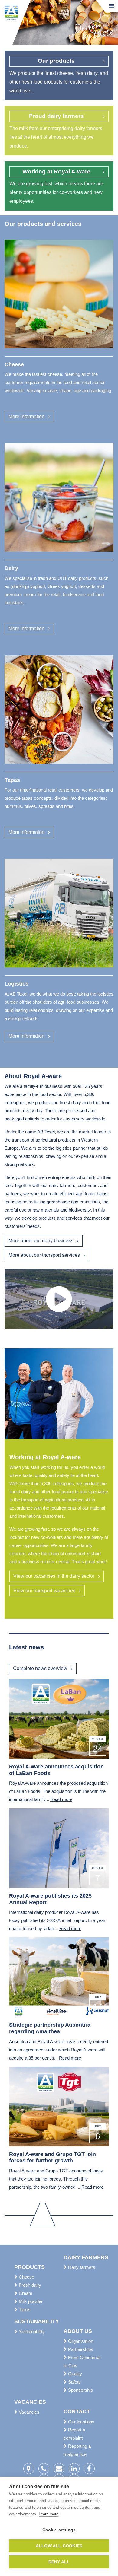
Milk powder (30, 2301)
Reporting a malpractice (77, 2450)
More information (26, 416)
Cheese (26, 2277)
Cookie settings (59, 2530)
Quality (74, 2374)
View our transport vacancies (44, 1591)
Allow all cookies (59, 2546)
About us (78, 2331)
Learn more (49, 2514)
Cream (25, 2293)
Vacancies (30, 2402)
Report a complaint (74, 2434)
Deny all (59, 2562)
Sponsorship (80, 2390)
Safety (74, 2382)
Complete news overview (40, 1668)
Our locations (81, 2422)
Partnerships (80, 2349)
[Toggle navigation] (111, 6)
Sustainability (34, 2321)
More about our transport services (44, 1255)
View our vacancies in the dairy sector (54, 1576)
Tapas (24, 2309)
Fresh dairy (29, 2285)
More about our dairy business (41, 1241)
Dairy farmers (84, 2257)
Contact (77, 2412)
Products (29, 2267)
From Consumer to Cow (82, 2362)
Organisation (80, 2341)
